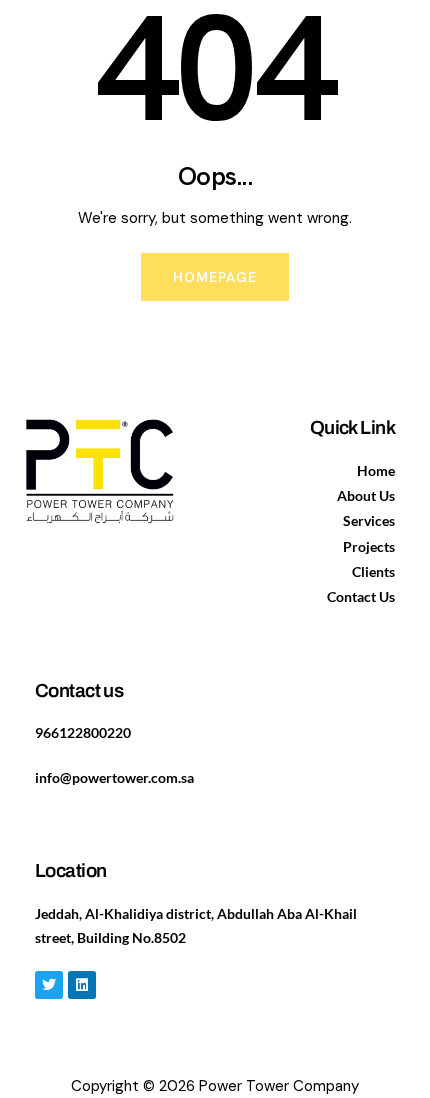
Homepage (215, 277)
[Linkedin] (82, 985)
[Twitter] (49, 985)
